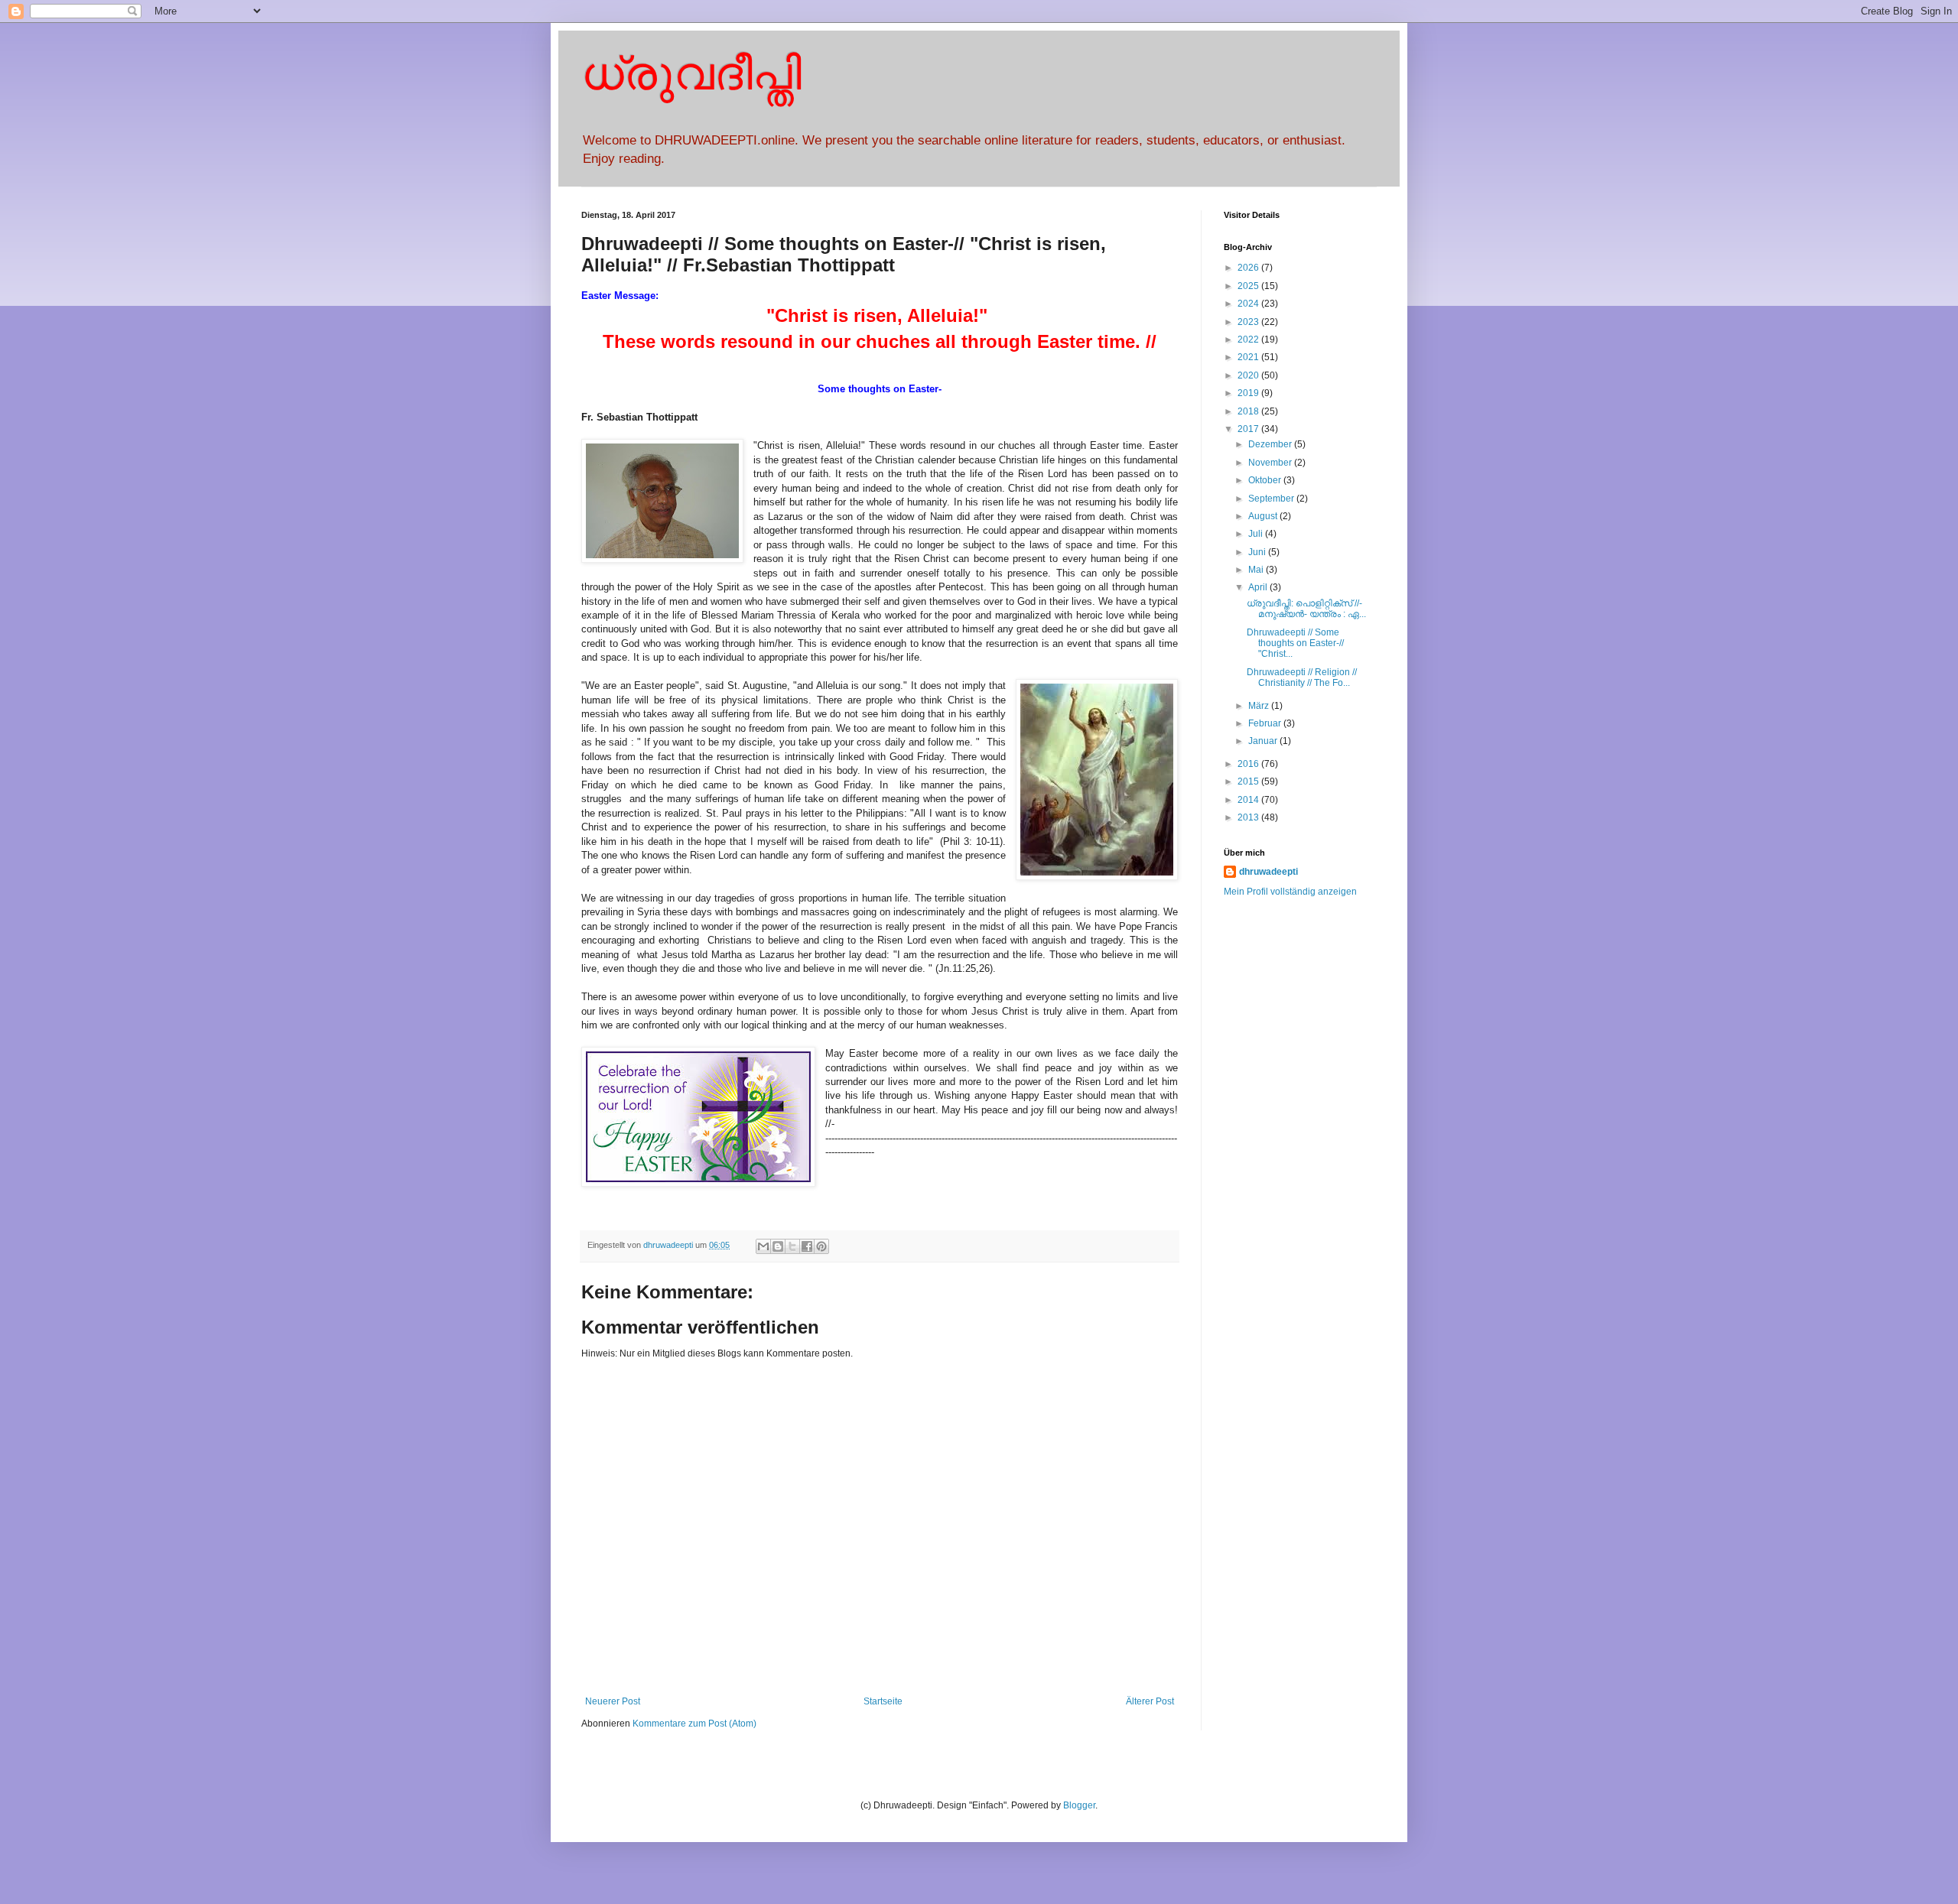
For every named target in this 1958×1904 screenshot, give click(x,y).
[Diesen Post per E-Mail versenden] (763, 1246)
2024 (1249, 304)
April (1259, 587)
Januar (1264, 741)
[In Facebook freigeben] (807, 1246)
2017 (1249, 429)
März (1260, 706)
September (1272, 499)
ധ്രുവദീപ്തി (691, 74)
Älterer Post (1150, 1701)
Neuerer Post (613, 1701)
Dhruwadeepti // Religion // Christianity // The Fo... (1302, 677)
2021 (1249, 357)
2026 (1249, 268)
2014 (1249, 800)
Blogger (1079, 1805)
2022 (1249, 340)
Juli (1257, 534)
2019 (1249, 393)
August (1264, 516)
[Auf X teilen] (792, 1246)
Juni (1258, 552)
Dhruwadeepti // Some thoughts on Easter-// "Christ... (1295, 643)
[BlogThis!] (778, 1246)
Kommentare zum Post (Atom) (694, 1724)
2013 (1249, 817)
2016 (1249, 764)
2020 (1249, 375)
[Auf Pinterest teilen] (821, 1246)
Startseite (883, 1701)
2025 (1249, 286)
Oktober (1266, 480)
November (1271, 463)
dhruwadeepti (1268, 872)
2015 (1249, 781)
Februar (1266, 723)
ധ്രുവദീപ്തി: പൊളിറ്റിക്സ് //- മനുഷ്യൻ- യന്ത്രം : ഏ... (1306, 609)
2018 (1249, 411)
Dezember (1271, 444)
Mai (1257, 570)
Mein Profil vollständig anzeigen (1290, 892)
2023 (1249, 322)
